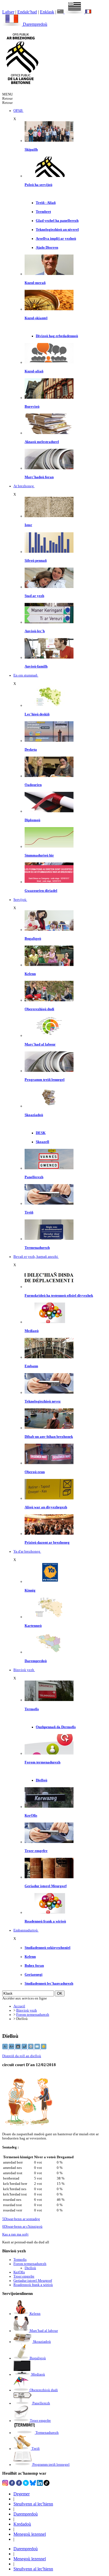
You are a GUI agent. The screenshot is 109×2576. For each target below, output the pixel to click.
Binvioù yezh (27, 2010)
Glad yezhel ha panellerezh (57, 221)
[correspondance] (71, 12)
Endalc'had (27, 12)
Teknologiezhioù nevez (43, 1401)
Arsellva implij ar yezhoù (56, 239)
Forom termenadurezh (42, 1762)
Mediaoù (32, 1331)
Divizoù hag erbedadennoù (57, 336)
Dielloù (42, 1780)
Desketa (31, 750)
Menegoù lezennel (30, 2534)
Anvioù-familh (36, 666)
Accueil (19, 2006)
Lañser (8, 12)
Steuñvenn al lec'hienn (33, 2504)
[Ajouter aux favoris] (44, 2048)
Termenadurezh (37, 1248)
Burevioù (32, 407)
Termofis (32, 1709)
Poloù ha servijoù (38, 185)
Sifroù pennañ (36, 561)
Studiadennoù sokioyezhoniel (48, 1948)
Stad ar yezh (34, 596)
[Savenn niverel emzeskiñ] (49, 741)
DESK (41, 1133)
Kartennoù (33, 1626)
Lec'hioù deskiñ (37, 714)
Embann (31, 1366)
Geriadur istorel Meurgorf (46, 1886)
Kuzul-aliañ (34, 371)
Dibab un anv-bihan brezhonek (49, 1437)
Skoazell (42, 1142)
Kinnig (30, 1590)
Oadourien (33, 785)
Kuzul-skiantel (36, 318)
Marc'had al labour (40, 1044)
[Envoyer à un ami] (38, 2048)
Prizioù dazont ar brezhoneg (47, 1543)
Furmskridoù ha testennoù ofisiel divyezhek (59, 1296)
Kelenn (30, 974)
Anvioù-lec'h (35, 631)
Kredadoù (22, 2524)
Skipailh (31, 150)
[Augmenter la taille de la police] (12, 2048)
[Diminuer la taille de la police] (5, 2048)
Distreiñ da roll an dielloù (22, 2056)
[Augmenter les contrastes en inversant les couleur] (18, 2048)
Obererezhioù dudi (39, 1009)
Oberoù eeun (35, 1472)
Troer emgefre (36, 1851)
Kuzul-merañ (35, 283)
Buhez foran (34, 1966)
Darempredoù (35, 24)
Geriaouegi (34, 1975)
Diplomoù (32, 820)
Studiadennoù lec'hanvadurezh (49, 1984)
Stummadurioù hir (39, 855)
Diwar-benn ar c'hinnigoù (22, 2227)
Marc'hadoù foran (39, 477)
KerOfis (31, 1816)
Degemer (22, 2494)
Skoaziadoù (34, 1115)
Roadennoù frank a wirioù (45, 1921)
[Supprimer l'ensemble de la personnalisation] (25, 2048)
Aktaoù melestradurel (42, 442)
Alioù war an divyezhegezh (46, 1507)
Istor (28, 525)
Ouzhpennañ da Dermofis (56, 1727)
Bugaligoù (33, 939)
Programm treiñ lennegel (45, 1080)
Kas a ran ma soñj (15, 2234)
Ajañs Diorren (47, 248)
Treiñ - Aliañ (46, 203)
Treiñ (29, 1212)
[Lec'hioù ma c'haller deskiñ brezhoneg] (49, 705)
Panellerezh (34, 1177)
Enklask (47, 12)
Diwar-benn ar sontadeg (21, 2219)
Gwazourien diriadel (41, 891)
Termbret (43, 212)
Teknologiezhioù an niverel (57, 230)
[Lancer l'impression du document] (31, 2048)
